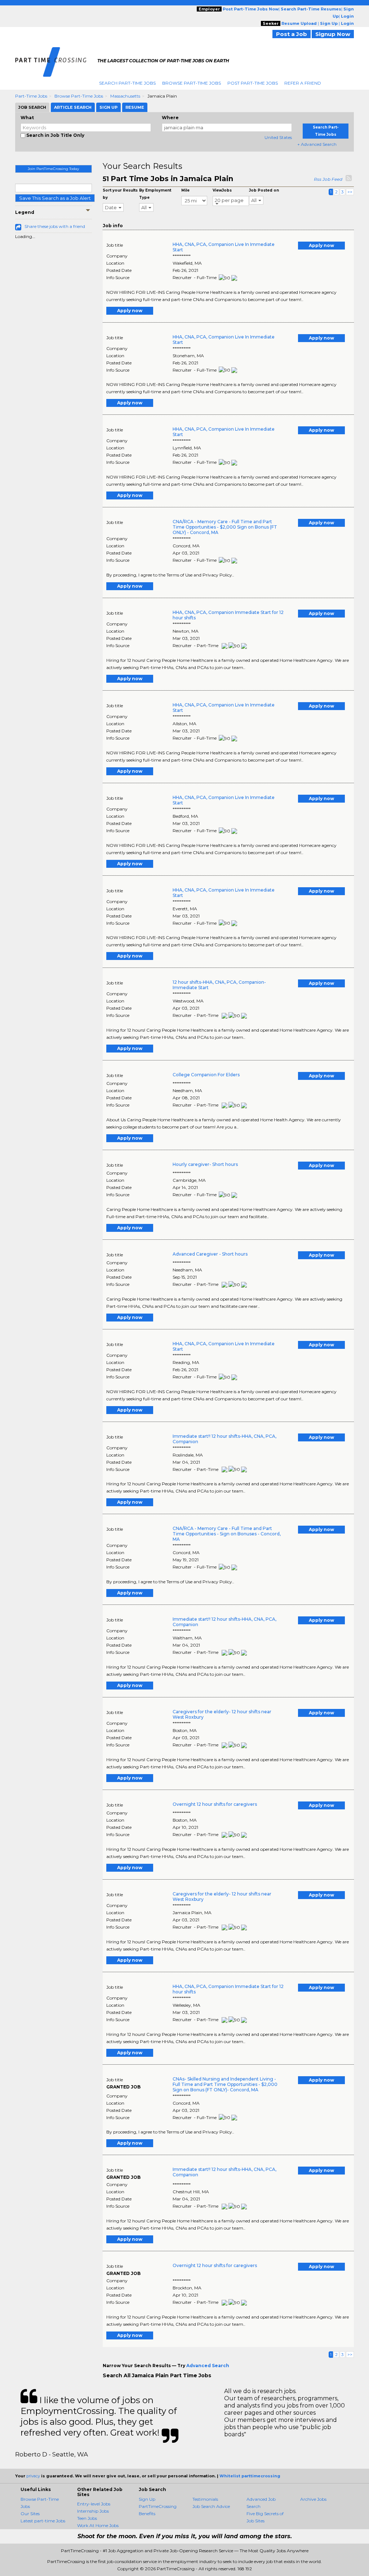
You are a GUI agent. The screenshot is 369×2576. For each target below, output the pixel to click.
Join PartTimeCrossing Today (53, 169)
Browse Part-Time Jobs (192, 83)
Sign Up (147, 2499)
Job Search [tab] (32, 107)
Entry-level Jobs (94, 2504)
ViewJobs (222, 190)
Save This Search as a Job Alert (55, 198)
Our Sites (30, 2514)
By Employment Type (155, 194)
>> (350, 192)
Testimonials (205, 2499)
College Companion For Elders (206, 1075)
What (27, 118)
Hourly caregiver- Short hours (205, 1164)
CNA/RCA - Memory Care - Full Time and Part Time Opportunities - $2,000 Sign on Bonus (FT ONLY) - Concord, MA (225, 527)
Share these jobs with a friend (55, 226)
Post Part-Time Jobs (253, 83)
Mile (185, 190)
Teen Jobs (87, 2518)
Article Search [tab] (73, 107)
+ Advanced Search (317, 144)
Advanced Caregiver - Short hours (210, 1254)
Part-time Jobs (31, 96)
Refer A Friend (303, 83)
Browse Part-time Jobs (79, 96)
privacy (33, 2476)
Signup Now (333, 34)
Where (170, 118)
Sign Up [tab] (108, 107)
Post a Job (292, 34)
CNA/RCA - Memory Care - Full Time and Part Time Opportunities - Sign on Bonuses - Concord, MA (227, 1534)
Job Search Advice (211, 2506)
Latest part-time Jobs (43, 2521)
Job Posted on (264, 190)
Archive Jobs (313, 2499)
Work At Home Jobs (98, 2525)
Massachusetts (125, 96)
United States (278, 137)
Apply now (321, 245)
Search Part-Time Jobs (127, 83)
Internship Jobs (93, 2511)
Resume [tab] (135, 107)
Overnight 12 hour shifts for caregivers (215, 1804)
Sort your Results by (120, 194)
